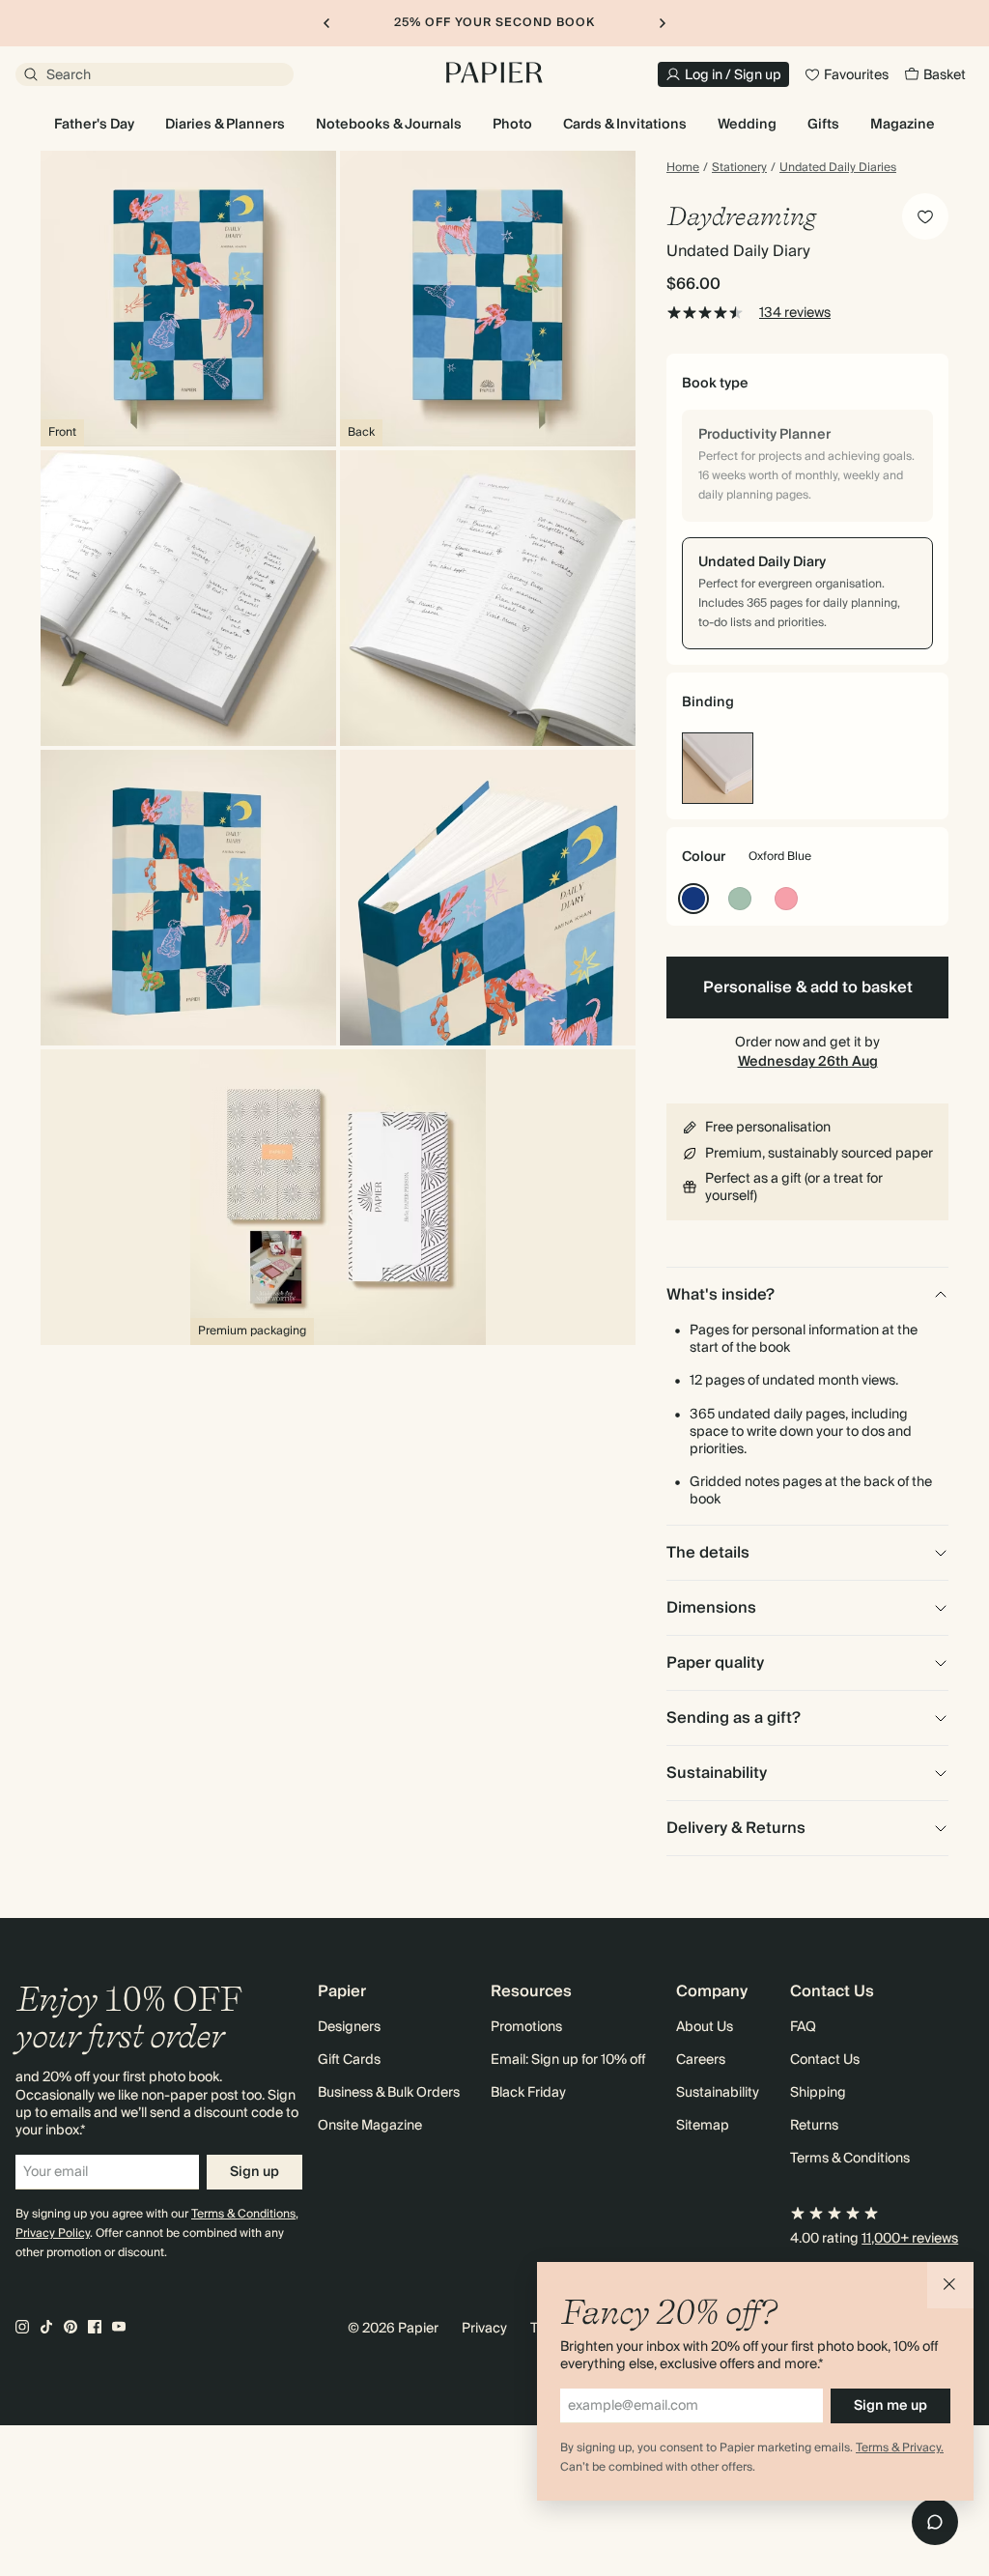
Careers (701, 2060)
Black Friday (528, 2093)
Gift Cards (349, 2060)
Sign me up (890, 2406)
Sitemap (703, 2126)
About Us (705, 2027)
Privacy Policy (53, 2233)
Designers (349, 2027)
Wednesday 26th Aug (808, 1062)
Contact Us (825, 2060)
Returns (814, 2126)
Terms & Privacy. (900, 2448)
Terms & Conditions (243, 2214)
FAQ (803, 2027)
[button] (950, 2285)
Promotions (526, 2027)
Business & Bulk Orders (389, 2093)
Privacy (484, 2329)
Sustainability (718, 2093)
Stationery (739, 168)
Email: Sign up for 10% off (568, 2060)
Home (683, 168)
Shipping (818, 2093)
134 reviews (795, 313)
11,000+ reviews (910, 2239)
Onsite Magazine (370, 2126)
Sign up (254, 2172)
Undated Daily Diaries (838, 168)
